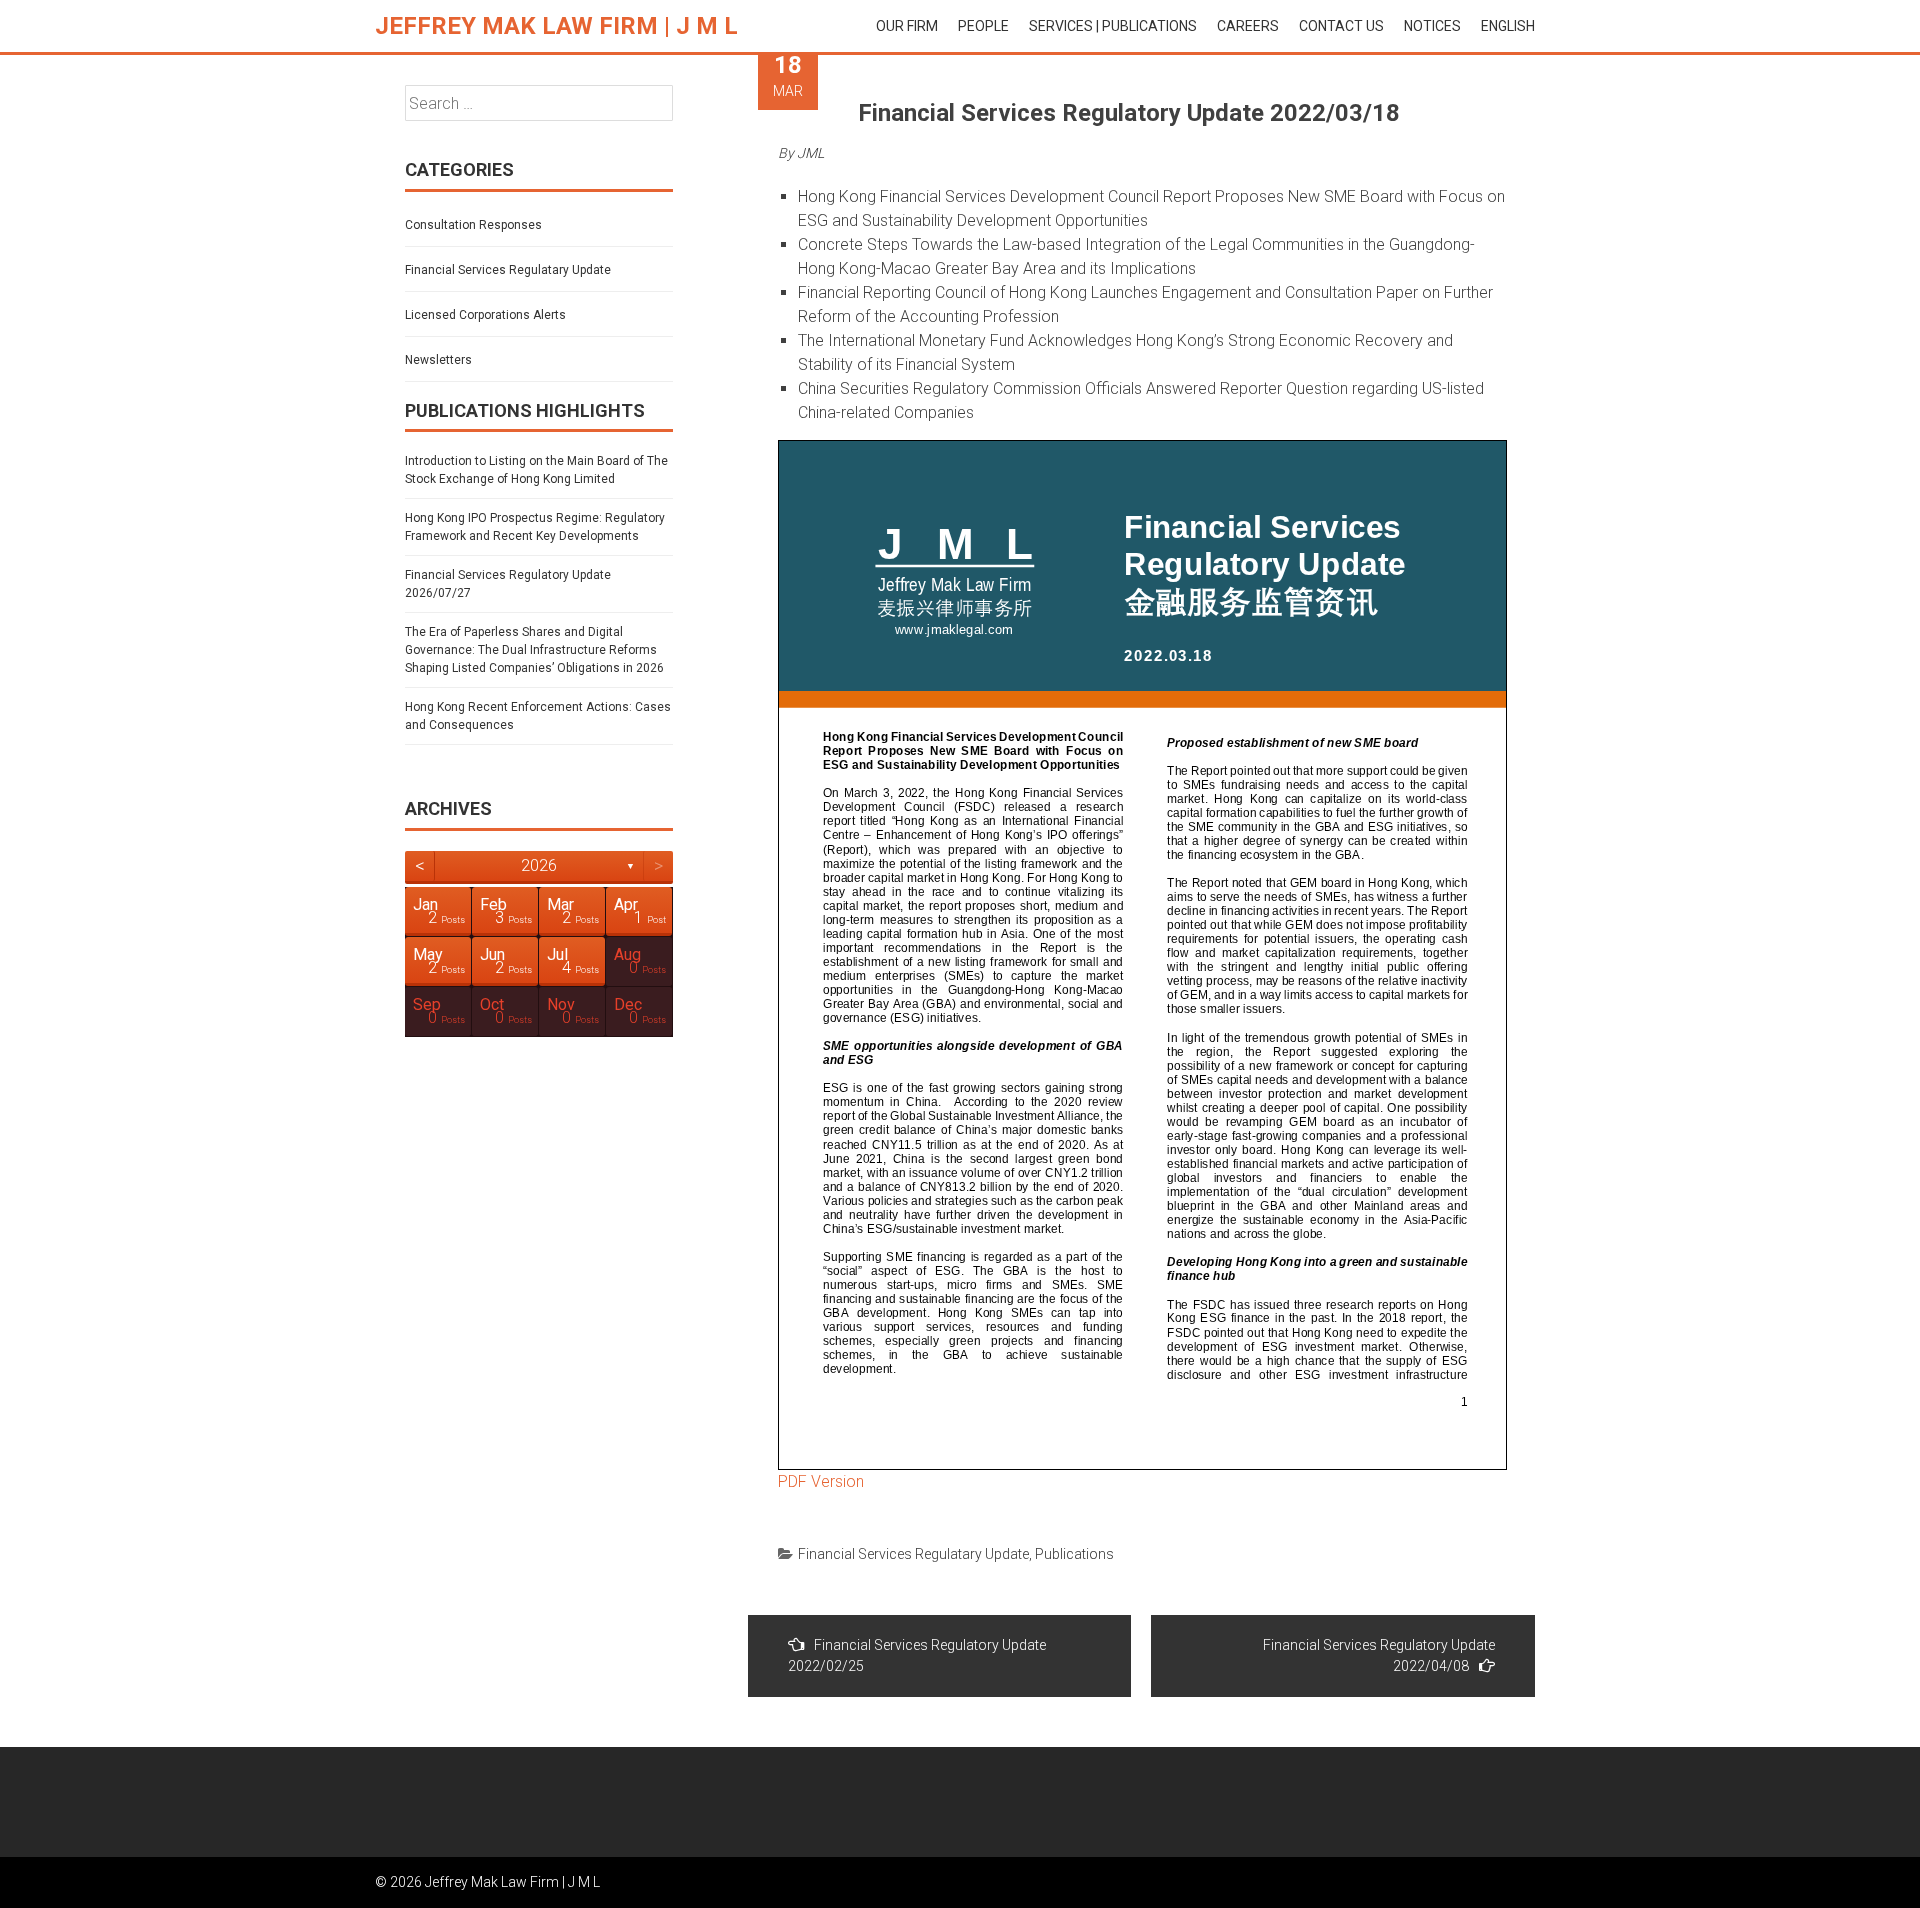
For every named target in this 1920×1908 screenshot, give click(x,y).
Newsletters (438, 360)
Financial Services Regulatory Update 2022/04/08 (1379, 1655)
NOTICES (1432, 26)
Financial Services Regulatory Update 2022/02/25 (917, 1655)
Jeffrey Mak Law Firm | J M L (556, 26)
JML (810, 153)
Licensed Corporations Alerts (485, 315)
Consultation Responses (473, 225)
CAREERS (1248, 26)
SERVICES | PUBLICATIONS (1113, 26)
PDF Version (821, 1481)
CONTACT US (1341, 26)
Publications (1074, 1554)
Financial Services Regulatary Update (913, 1554)
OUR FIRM (907, 26)
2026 (539, 865)
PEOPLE (983, 26)
